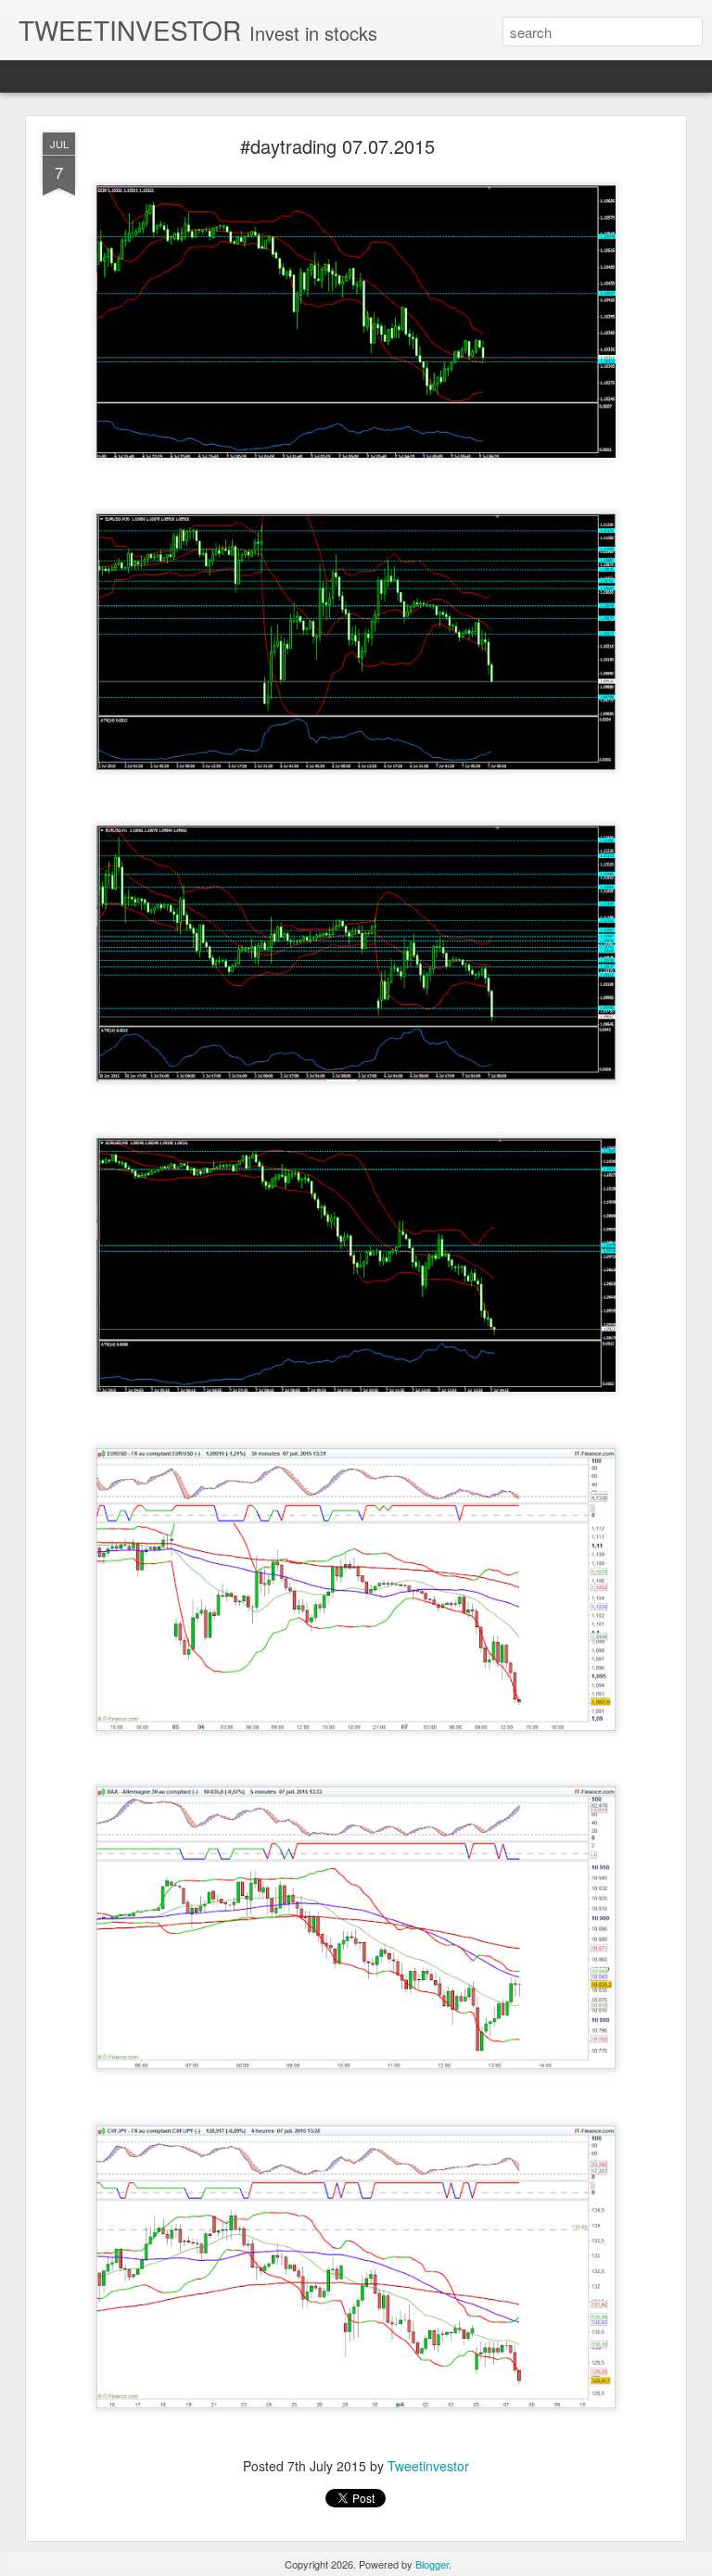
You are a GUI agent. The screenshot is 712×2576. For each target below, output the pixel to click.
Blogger (432, 2564)
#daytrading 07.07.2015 (337, 146)
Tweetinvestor (428, 2466)
